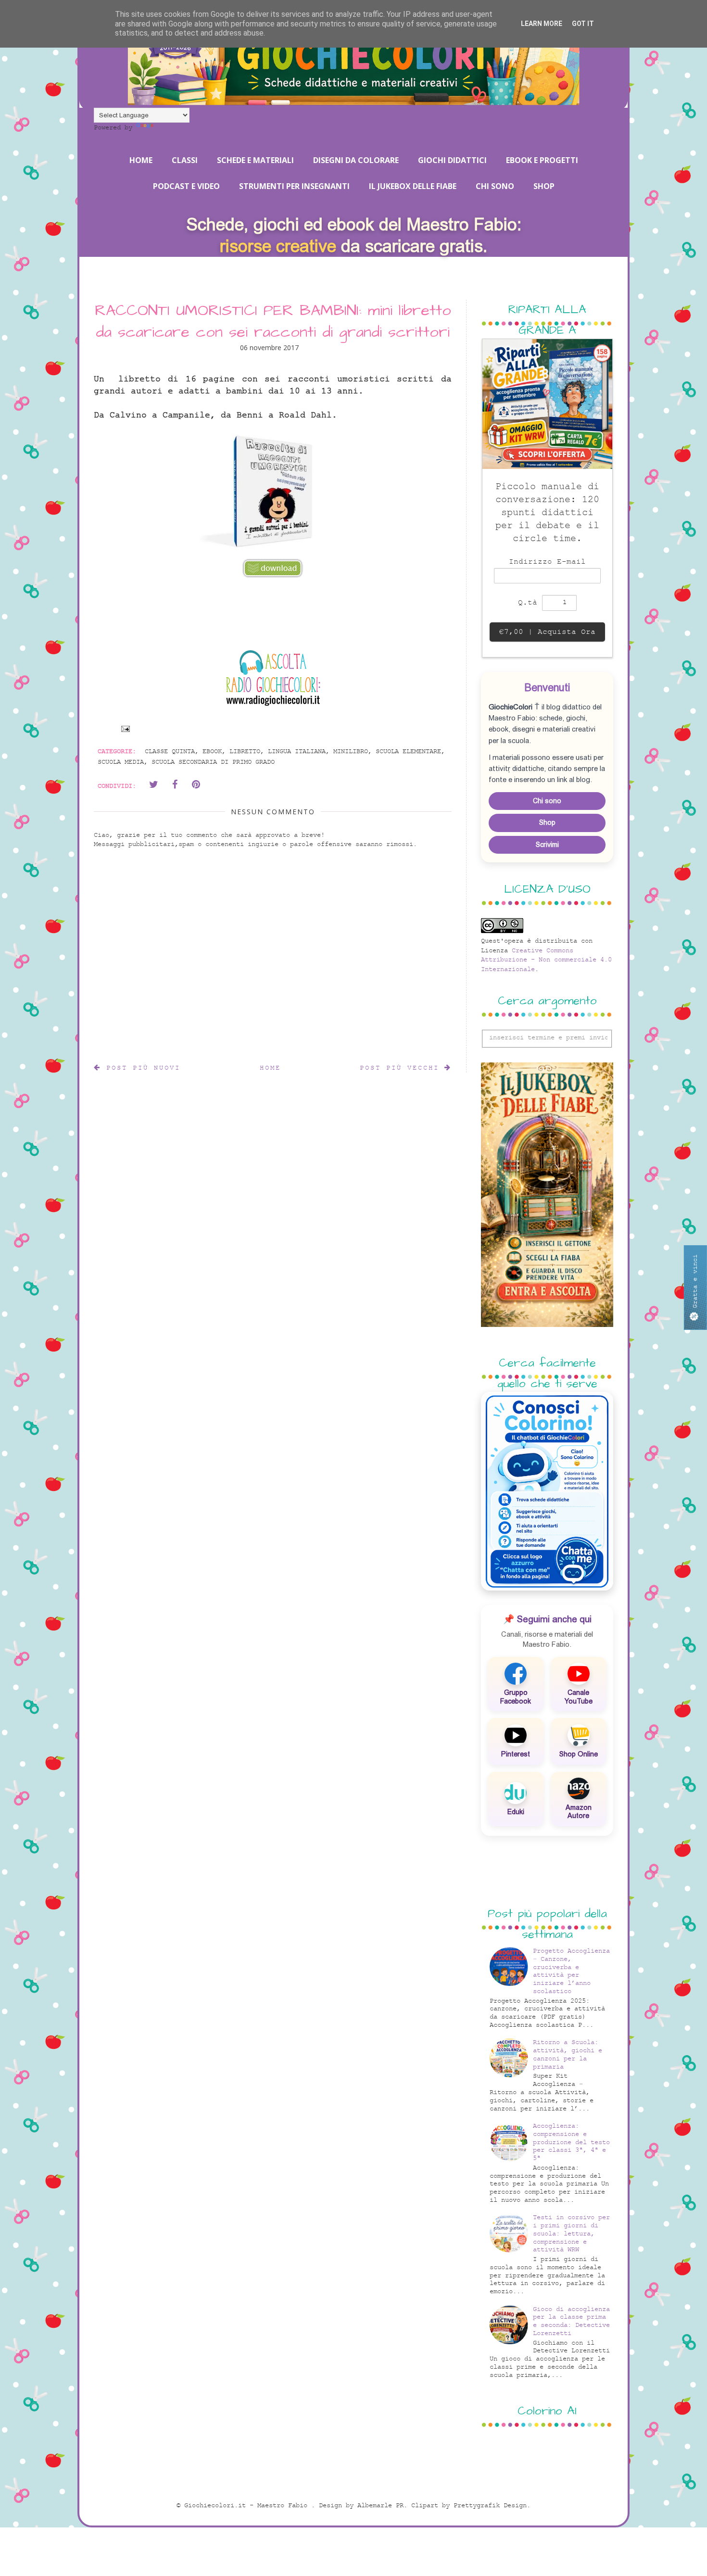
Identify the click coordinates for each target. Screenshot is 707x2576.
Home (270, 1068)
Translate (173, 128)
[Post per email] (124, 728)
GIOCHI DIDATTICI (452, 160)
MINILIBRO (351, 751)
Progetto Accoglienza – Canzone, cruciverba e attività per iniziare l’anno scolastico (571, 1971)
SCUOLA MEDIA (121, 762)
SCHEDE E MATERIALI (255, 160)
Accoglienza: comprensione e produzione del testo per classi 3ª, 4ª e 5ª (571, 2142)
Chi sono (547, 801)
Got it (583, 24)
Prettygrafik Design (490, 2506)
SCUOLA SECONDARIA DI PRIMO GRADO (213, 762)
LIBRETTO (245, 751)
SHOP (544, 186)
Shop (547, 822)
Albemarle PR (380, 2506)
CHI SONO (495, 186)
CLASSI (185, 160)
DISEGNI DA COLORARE (356, 160)
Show (695, 1288)
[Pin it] (196, 784)
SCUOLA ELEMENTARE (408, 751)
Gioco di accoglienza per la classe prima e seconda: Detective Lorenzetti (571, 2321)
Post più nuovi (141, 1068)
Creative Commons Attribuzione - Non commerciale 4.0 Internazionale (546, 960)
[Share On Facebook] (175, 784)
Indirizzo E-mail (547, 562)
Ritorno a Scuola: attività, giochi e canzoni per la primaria (568, 2054)
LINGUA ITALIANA (297, 751)
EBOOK (212, 751)
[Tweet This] (153, 784)
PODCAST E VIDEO (186, 186)
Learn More (542, 24)
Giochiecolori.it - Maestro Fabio (248, 2506)
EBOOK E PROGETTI (542, 160)
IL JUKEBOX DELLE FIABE (413, 186)
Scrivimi (547, 845)
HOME (141, 160)
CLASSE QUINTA (170, 751)
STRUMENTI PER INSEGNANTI (294, 186)
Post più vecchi (402, 1068)
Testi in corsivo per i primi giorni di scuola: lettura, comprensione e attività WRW (571, 2234)
